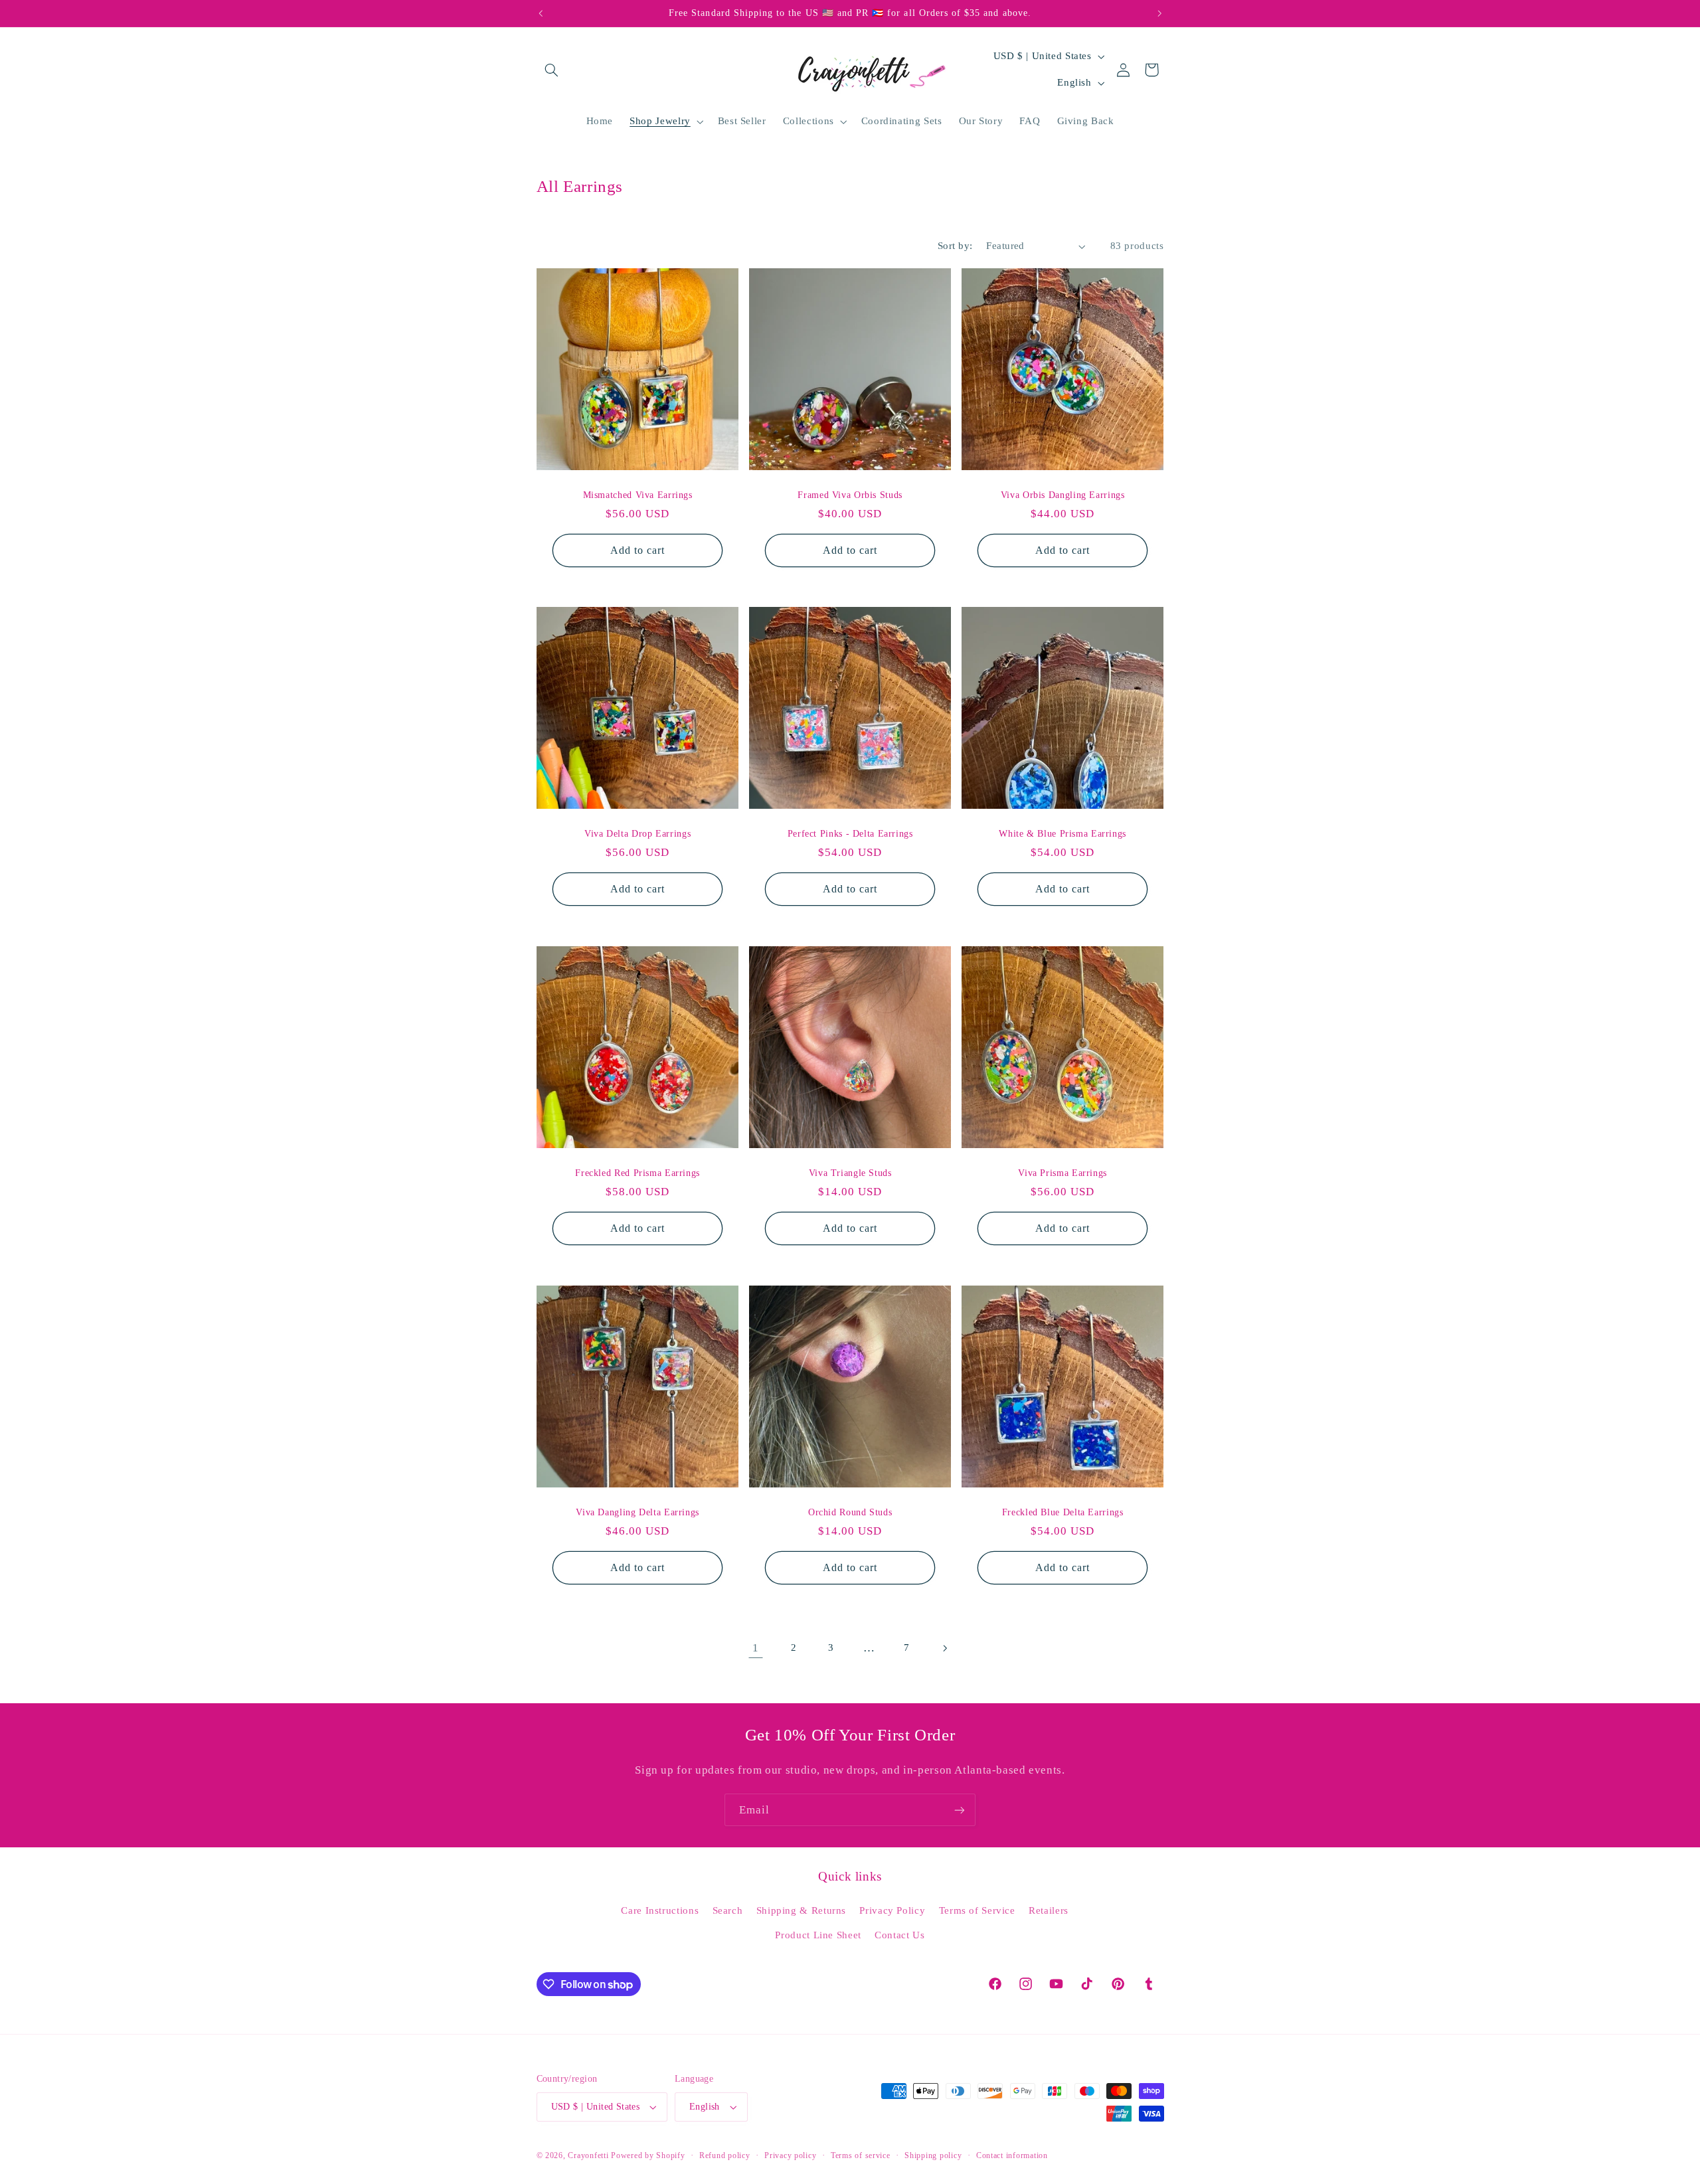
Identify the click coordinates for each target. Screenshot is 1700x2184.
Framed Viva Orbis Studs (850, 494)
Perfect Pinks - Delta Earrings (850, 834)
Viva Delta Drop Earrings (637, 834)
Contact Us (899, 1935)
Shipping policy (933, 2155)
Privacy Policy (892, 1910)
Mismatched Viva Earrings (637, 494)
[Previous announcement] (541, 13)
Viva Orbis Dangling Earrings (1063, 494)
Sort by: (955, 246)
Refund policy (725, 2155)
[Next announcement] (1159, 13)
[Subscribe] (960, 1810)
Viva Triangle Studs (850, 1173)
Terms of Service (977, 1910)
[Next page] (944, 1648)
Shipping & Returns (801, 1910)
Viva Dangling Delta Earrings (637, 1512)
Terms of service (861, 2155)
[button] (552, 70)
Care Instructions (660, 1910)
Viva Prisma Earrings (1062, 1173)
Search (728, 1910)
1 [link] (756, 1648)
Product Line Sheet (818, 1935)
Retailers (1049, 1910)
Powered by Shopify (648, 2155)
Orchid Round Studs (850, 1512)
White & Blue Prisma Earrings (1062, 834)
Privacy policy (790, 2155)
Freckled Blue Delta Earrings (1063, 1512)
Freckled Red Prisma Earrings (637, 1173)
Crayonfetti (588, 2155)
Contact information (1012, 2155)
